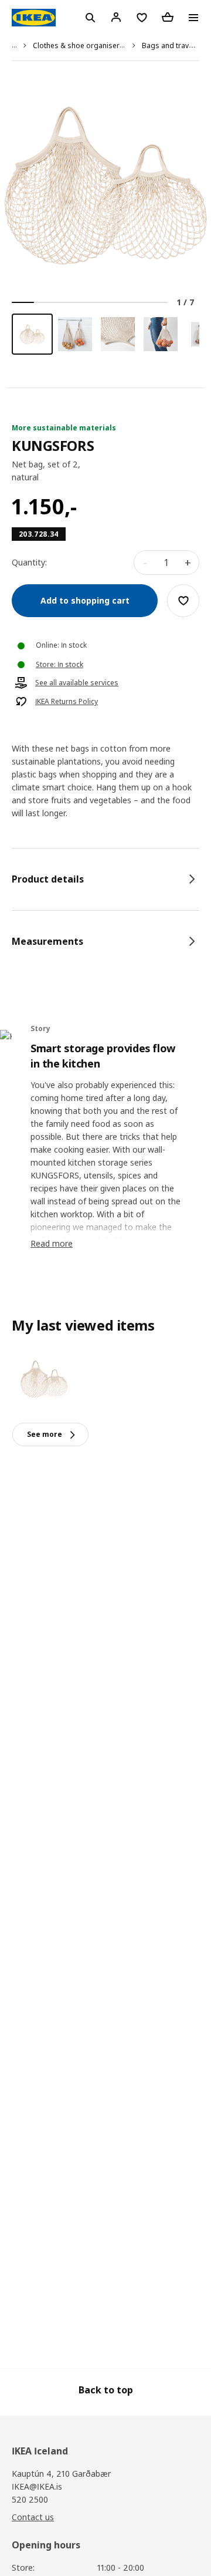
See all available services (77, 683)
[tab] (105, 879)
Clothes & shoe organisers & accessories (103, 46)
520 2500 (30, 2499)
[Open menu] (193, 18)
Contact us (33, 2517)
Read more (52, 1243)
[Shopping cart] (168, 17)
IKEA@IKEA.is (37, 2486)
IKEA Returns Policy (67, 702)
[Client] (116, 17)
